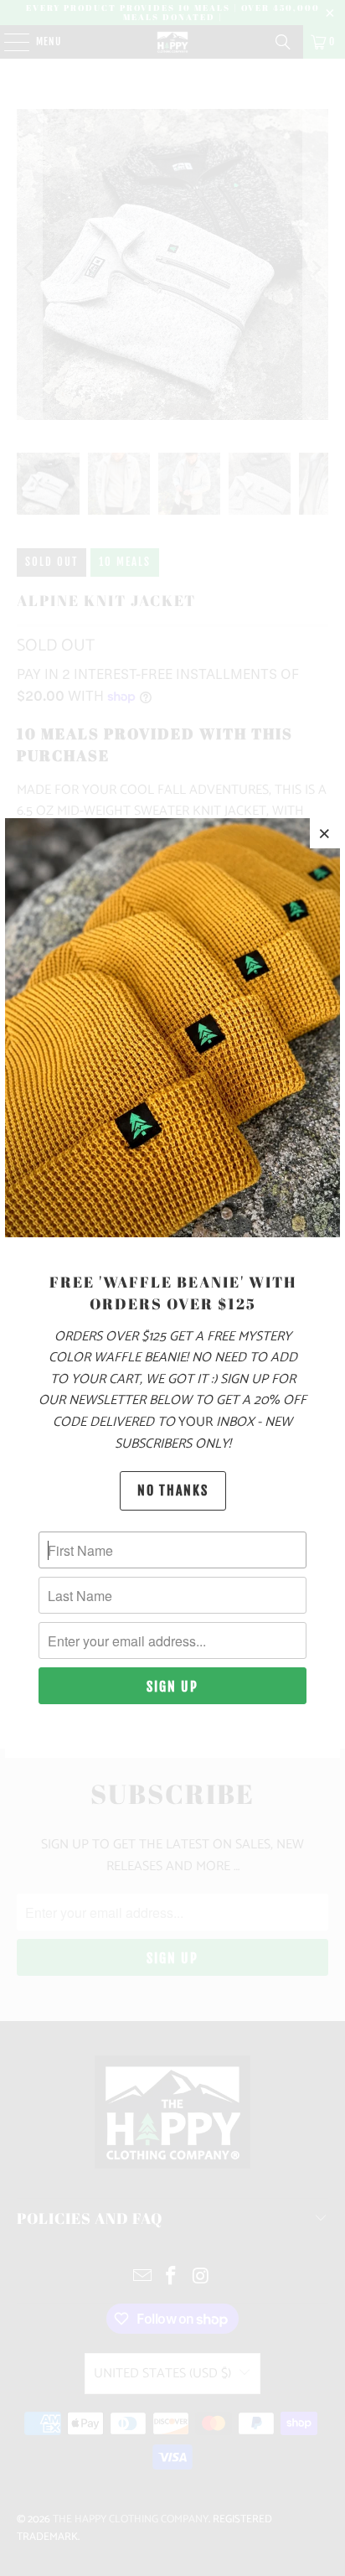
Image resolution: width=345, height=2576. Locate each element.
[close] (325, 833)
